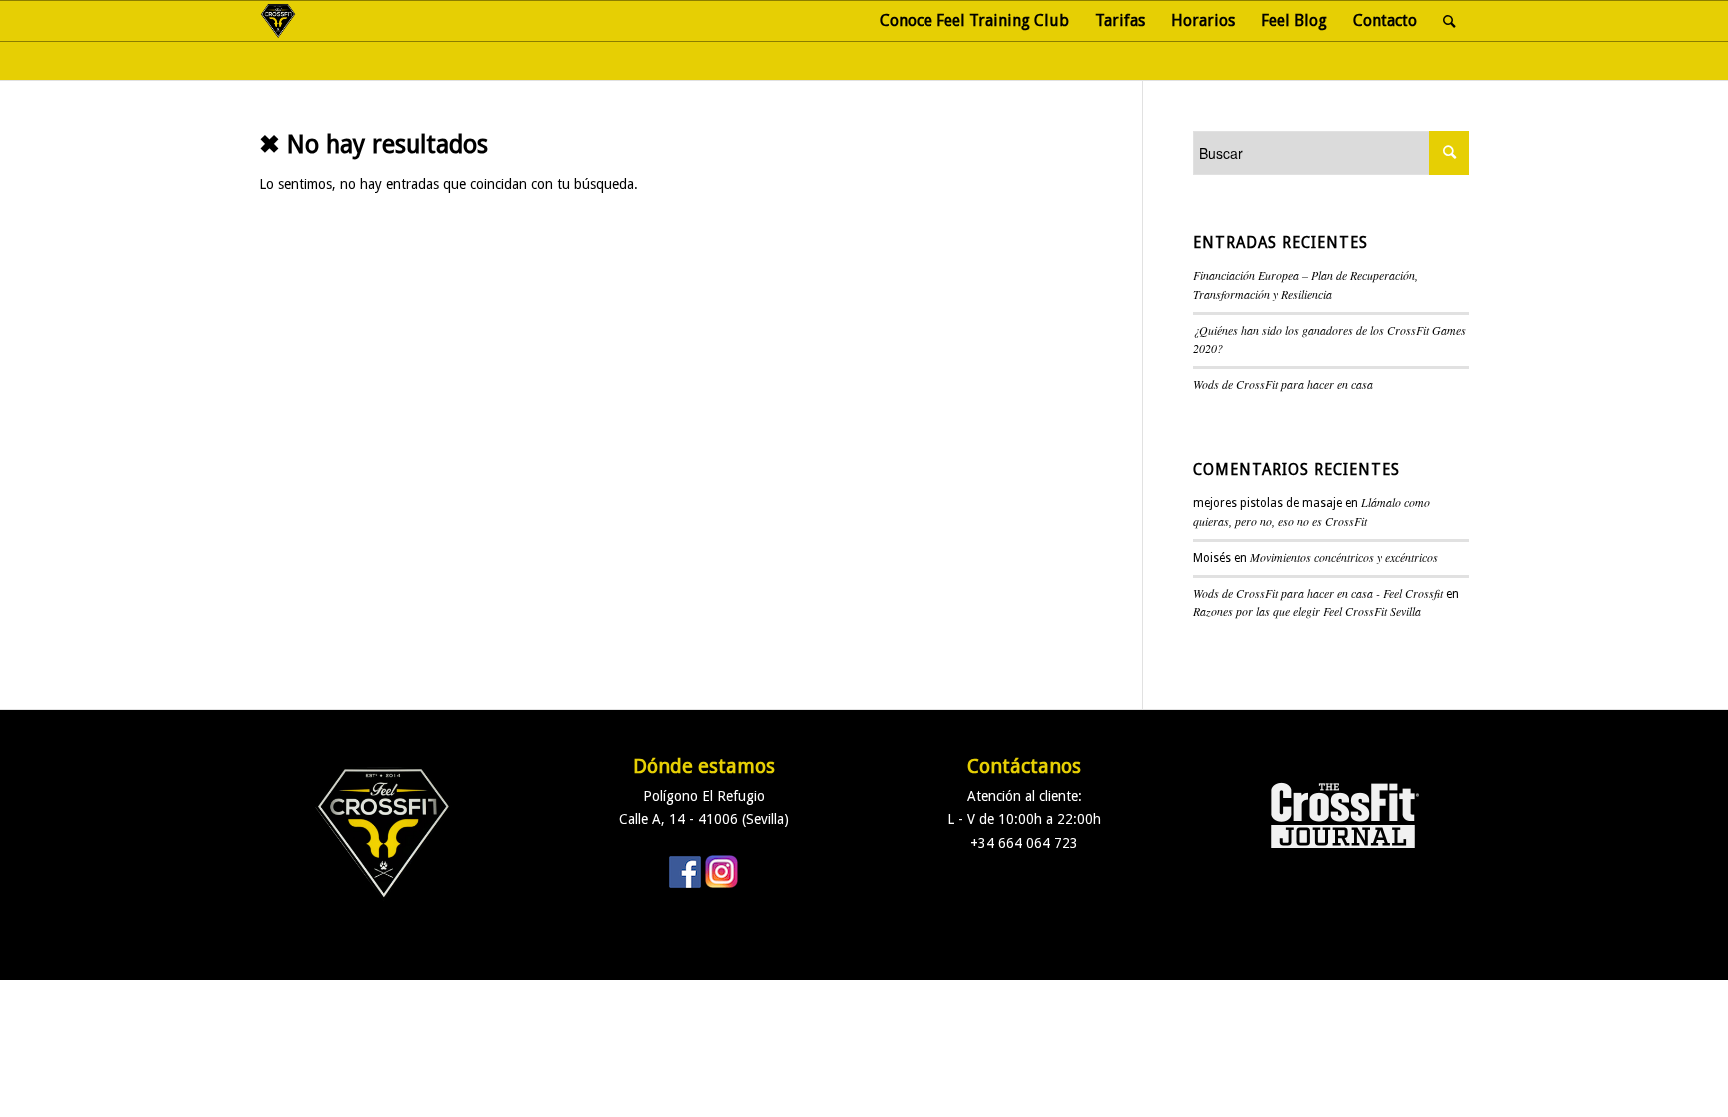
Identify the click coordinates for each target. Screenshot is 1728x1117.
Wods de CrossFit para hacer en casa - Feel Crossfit (1318, 593)
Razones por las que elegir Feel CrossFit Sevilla (1307, 611)
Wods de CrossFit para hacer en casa (1283, 384)
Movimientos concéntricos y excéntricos (1344, 557)
